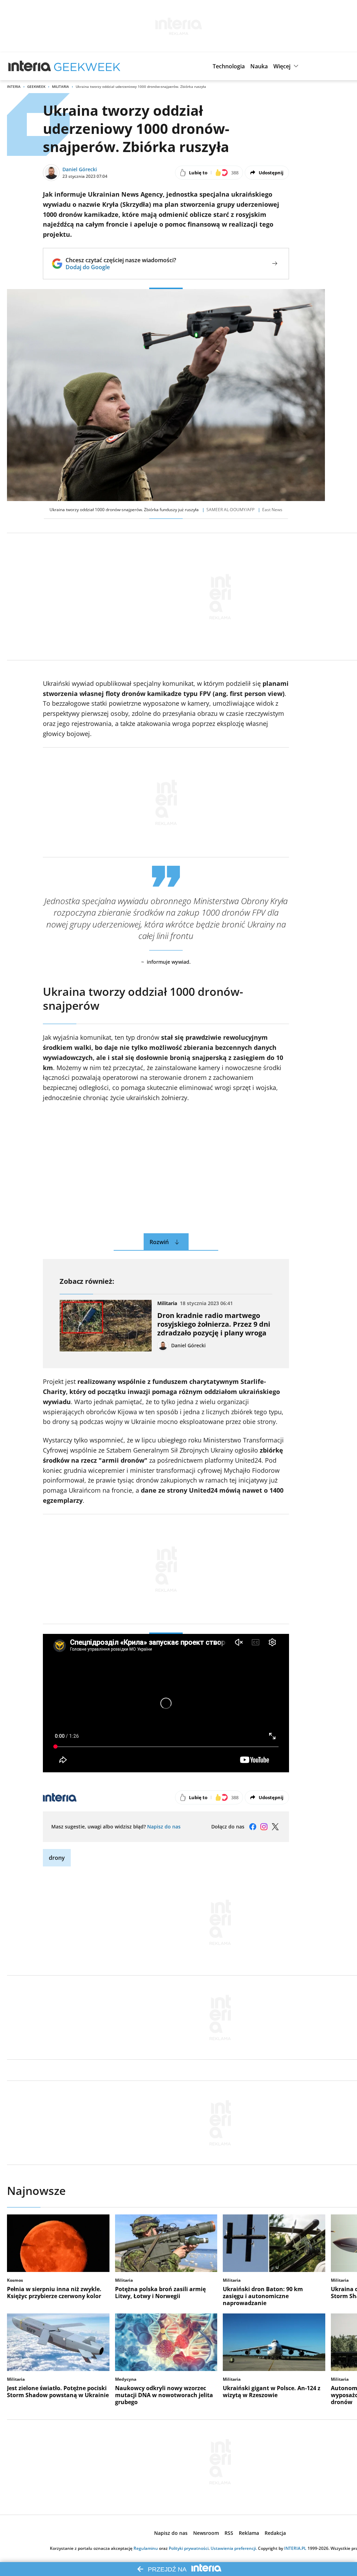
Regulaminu (146, 2548)
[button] (229, 66)
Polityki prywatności (189, 2548)
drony (57, 1858)
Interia (14, 86)
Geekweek (36, 86)
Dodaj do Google (121, 267)
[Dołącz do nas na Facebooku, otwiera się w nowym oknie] (253, 1827)
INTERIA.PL (295, 2548)
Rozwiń (159, 1242)
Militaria (60, 86)
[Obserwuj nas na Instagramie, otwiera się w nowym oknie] (264, 1827)
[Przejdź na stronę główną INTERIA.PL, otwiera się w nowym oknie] (30, 66)
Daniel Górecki (80, 169)
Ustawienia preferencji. (234, 2548)
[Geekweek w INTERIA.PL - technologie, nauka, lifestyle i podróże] (87, 66)
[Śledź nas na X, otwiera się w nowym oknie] (275, 1827)
